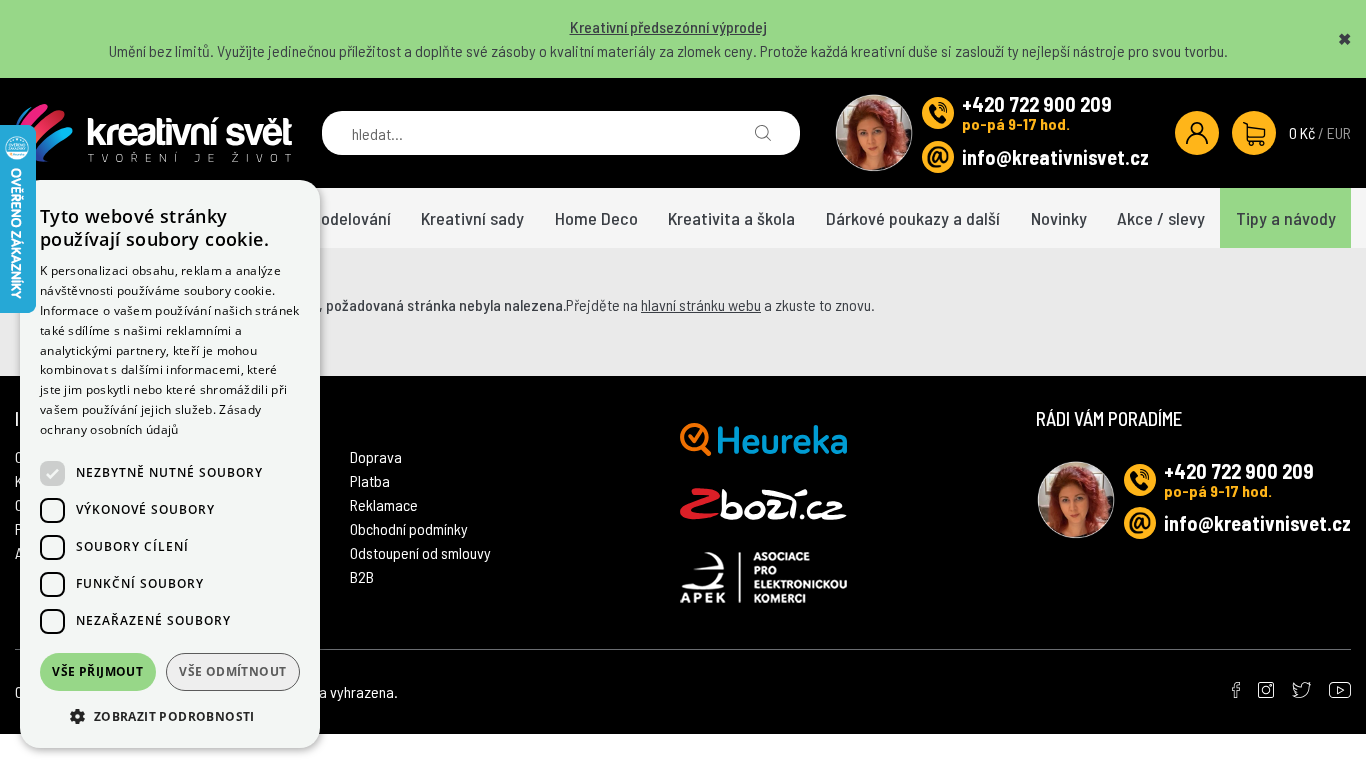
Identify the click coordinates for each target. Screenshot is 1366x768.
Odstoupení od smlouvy (420, 552)
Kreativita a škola (731, 218)
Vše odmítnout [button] (232, 671)
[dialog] (170, 464)
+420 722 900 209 (1037, 104)
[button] (170, 716)
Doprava (376, 456)
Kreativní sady (472, 218)
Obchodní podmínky (409, 528)
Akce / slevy (1161, 218)
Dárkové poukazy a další (913, 218)
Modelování (350, 218)
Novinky (1059, 218)
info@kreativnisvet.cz (1055, 157)
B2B (362, 576)
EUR (1339, 132)
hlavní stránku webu (701, 304)
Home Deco (596, 218)
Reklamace (384, 504)
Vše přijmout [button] (97, 671)
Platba (370, 480)
